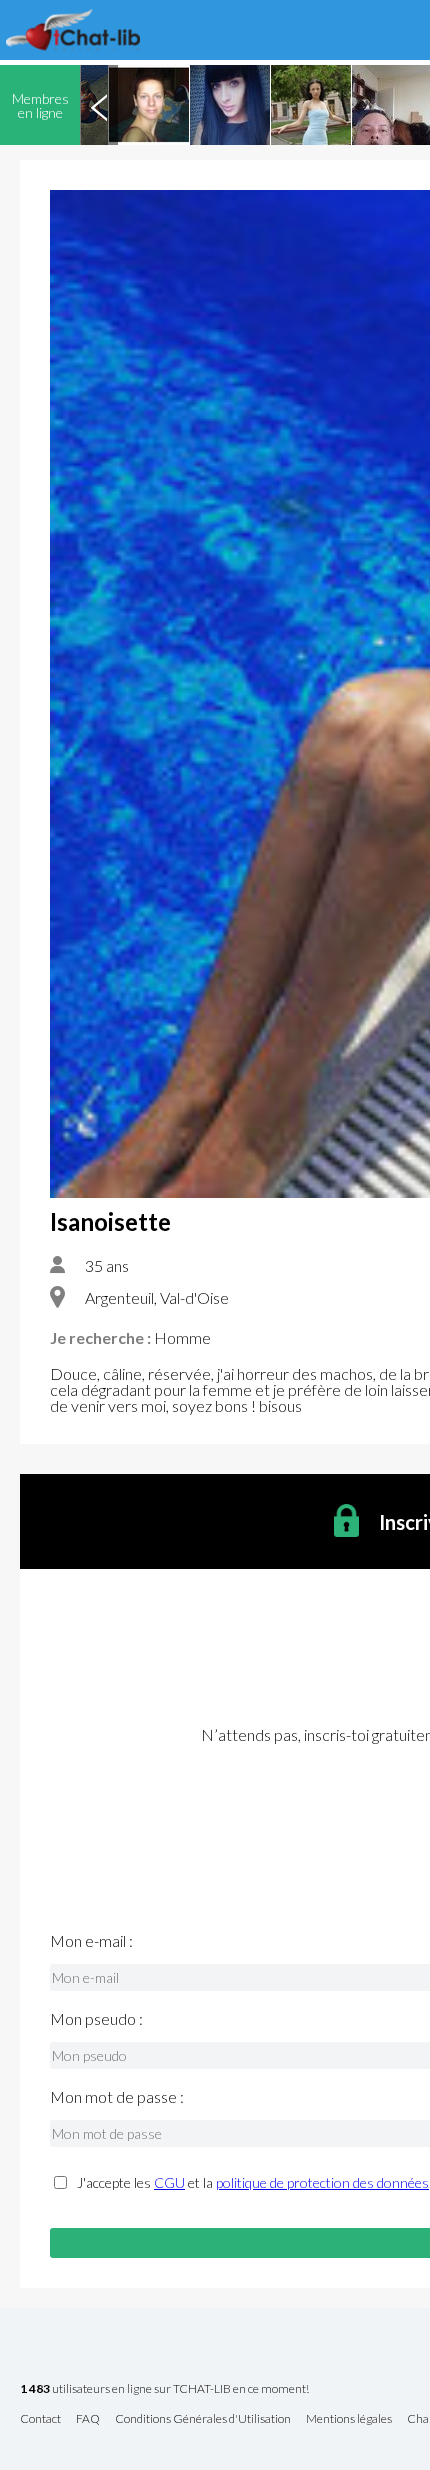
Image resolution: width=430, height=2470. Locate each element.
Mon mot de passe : (117, 2097)
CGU (169, 2182)
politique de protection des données (322, 2182)
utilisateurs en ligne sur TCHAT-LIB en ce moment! (164, 2389)
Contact (40, 2419)
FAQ (88, 2419)
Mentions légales (349, 2419)
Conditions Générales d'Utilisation (203, 2419)
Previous (99, 105)
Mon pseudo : (96, 2019)
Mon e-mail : (91, 1941)
